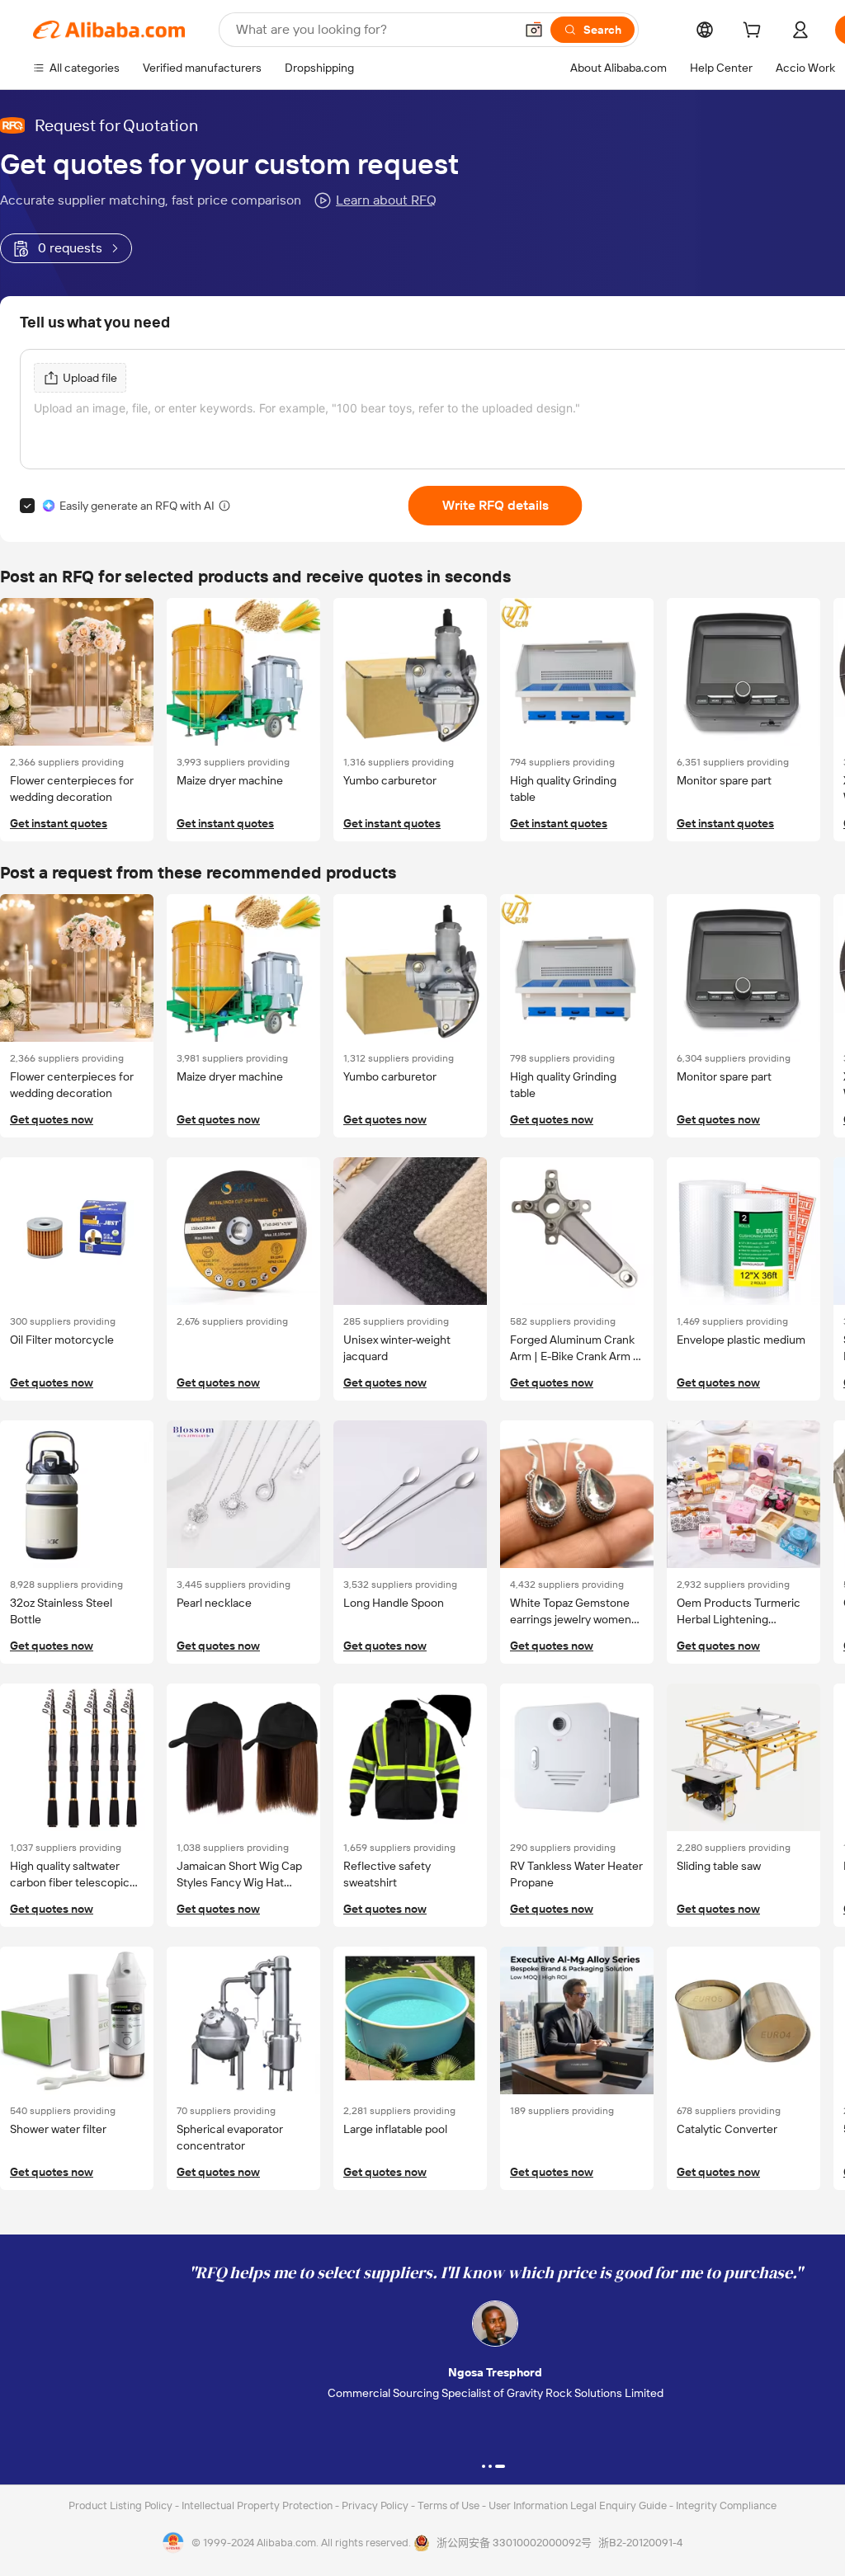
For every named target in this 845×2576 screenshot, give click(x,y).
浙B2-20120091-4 (640, 2543)
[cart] (755, 32)
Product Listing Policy (122, 2505)
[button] (534, 30)
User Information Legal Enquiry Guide (578, 2505)
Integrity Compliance (726, 2505)
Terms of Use (450, 2505)
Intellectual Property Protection (258, 2505)
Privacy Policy (376, 2505)
